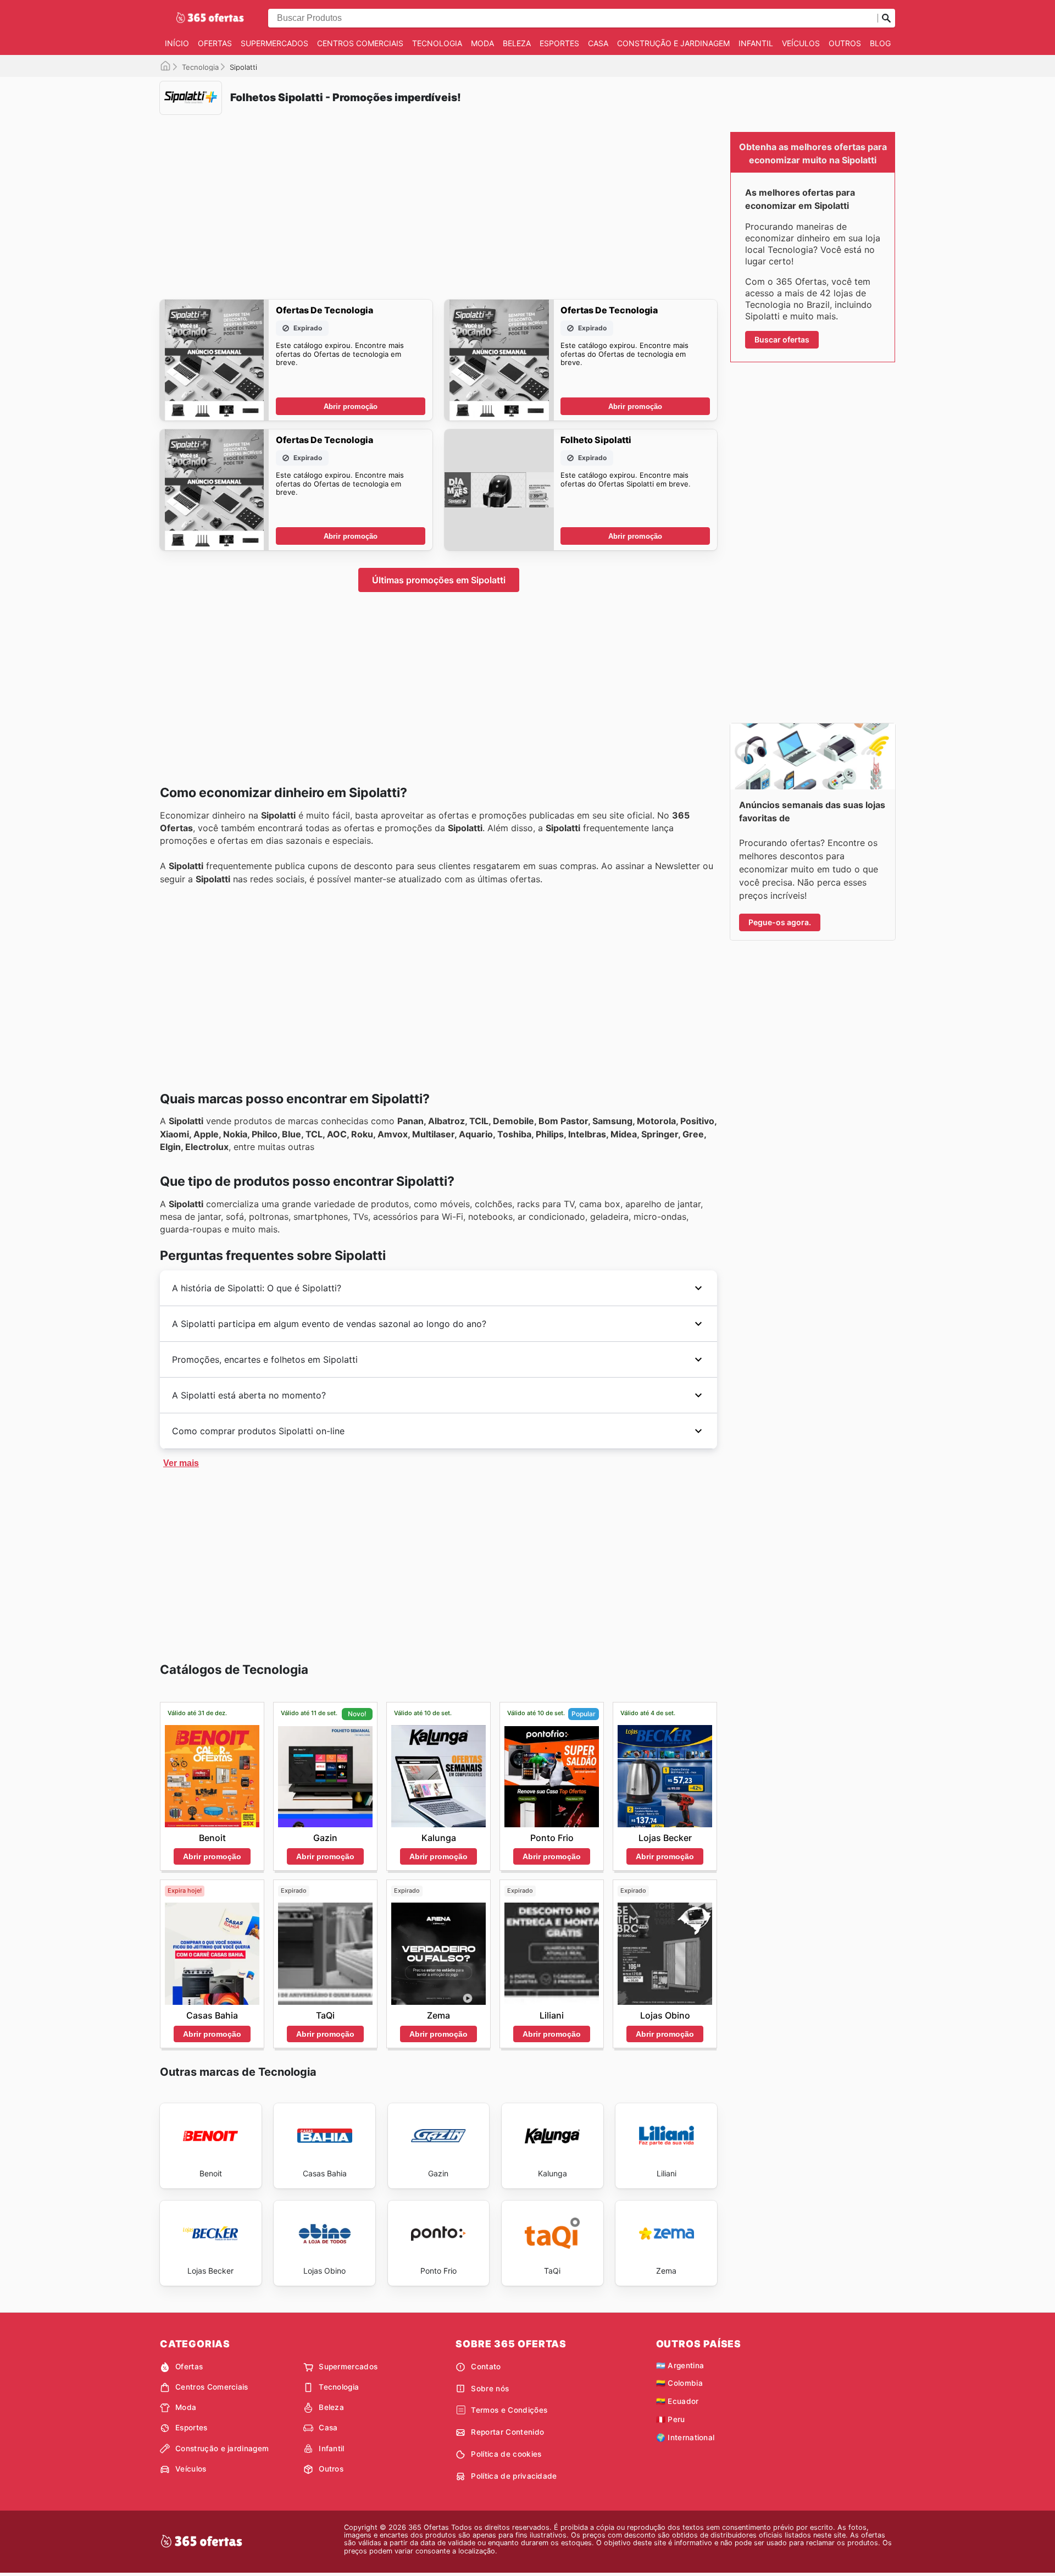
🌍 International (685, 2437)
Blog (880, 43)
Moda (482, 43)
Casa (598, 43)
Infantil (756, 43)
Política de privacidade (514, 2476)
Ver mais (181, 1463)
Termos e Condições (509, 2410)
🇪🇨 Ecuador (678, 2401)
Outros (845, 43)
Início (177, 43)
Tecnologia (437, 43)
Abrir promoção (351, 407)
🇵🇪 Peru (671, 2419)
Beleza (517, 43)
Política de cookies (506, 2454)
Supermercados (274, 43)
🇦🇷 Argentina (680, 2365)
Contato (486, 2367)
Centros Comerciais (360, 43)
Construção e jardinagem (673, 43)
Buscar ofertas (782, 339)
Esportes (559, 43)
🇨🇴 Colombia (679, 2383)
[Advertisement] (438, 200)
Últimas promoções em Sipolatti (439, 580)
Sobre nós (490, 2389)
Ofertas (215, 43)
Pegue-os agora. (780, 922)
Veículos (801, 43)
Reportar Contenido (507, 2432)
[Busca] (886, 18)
